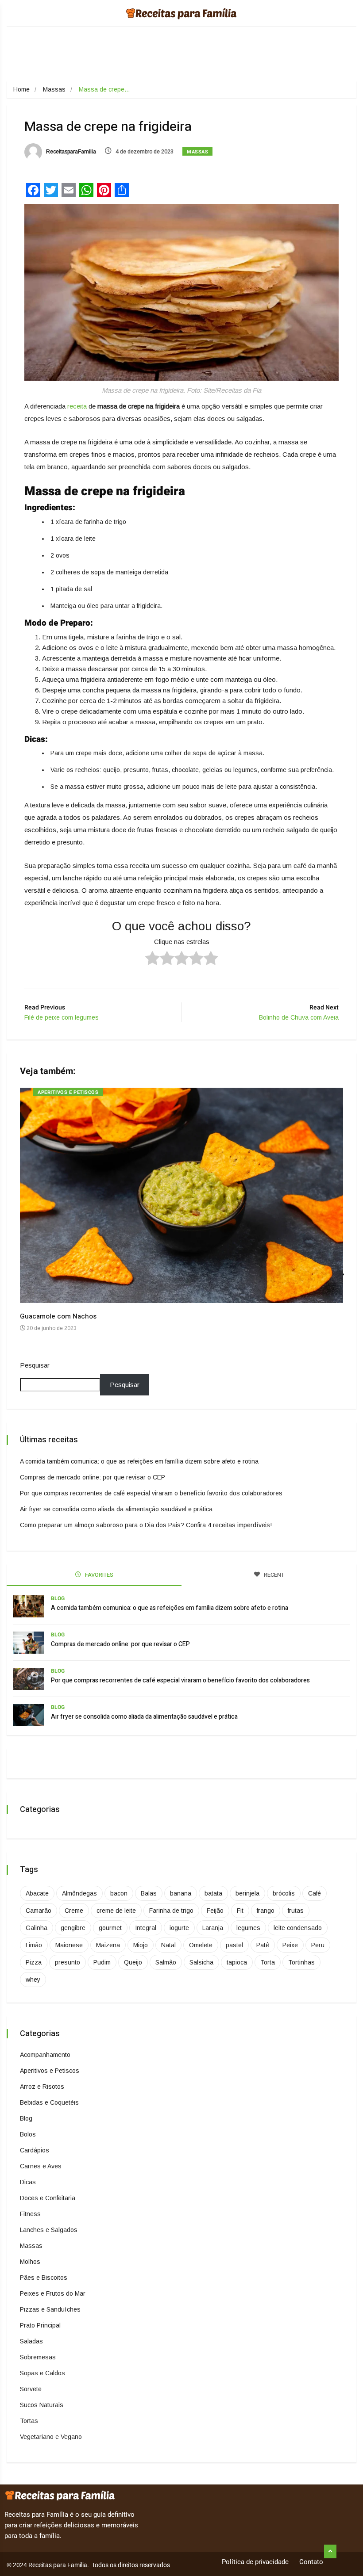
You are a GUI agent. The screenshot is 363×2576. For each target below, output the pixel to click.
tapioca (237, 1962)
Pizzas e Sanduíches (50, 2309)
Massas (54, 89)
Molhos (30, 2262)
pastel (234, 1945)
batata (213, 1893)
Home (21, 89)
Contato (311, 2562)
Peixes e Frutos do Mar (53, 2293)
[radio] (153, 959)
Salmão (166, 1962)
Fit (240, 1911)
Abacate (37, 1893)
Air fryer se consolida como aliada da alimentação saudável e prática (116, 1509)
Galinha (37, 1928)
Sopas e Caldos (42, 2373)
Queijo (133, 1962)
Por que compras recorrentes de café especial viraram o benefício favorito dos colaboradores (151, 1493)
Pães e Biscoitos (44, 2278)
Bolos (28, 2134)
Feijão (215, 1911)
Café (315, 1893)
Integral (146, 1928)
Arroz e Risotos (42, 2087)
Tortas (29, 2421)
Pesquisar (35, 1365)
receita (77, 406)
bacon (119, 1893)
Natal (168, 1945)
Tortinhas (301, 1962)
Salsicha (201, 1962)
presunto (68, 1962)
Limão (34, 1945)
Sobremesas (38, 2357)
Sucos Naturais (42, 2405)
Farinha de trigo (171, 1911)
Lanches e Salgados (49, 2230)
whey (33, 1980)
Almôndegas (79, 1893)
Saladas (31, 2341)
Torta (268, 1962)
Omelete (201, 1945)
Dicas (28, 2182)
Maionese (69, 1945)
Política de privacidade (255, 2562)
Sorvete (31, 2389)
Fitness (30, 2214)
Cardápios (35, 2150)
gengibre (73, 1928)
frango (266, 1911)
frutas (296, 1911)
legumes (248, 1928)
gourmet (110, 1928)
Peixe (290, 1945)
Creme (74, 1911)
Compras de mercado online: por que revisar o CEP (93, 1477)
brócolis (284, 1893)
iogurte (179, 1928)
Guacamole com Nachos (58, 1316)
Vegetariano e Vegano (51, 2437)
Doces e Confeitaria (48, 2198)
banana (181, 1893)
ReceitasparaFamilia (70, 152)
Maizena (108, 1945)
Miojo (141, 1945)
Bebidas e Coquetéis (49, 2102)
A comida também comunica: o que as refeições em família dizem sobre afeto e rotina (139, 1461)
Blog (58, 1598)
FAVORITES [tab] (98, 1575)
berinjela (247, 1893)
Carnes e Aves (41, 2166)
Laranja (213, 1928)
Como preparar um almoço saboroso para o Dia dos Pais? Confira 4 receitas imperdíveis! (146, 1525)
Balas (149, 1893)
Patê (263, 1945)
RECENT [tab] (273, 1575)
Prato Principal (40, 2325)
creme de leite (116, 1911)
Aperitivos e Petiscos (68, 1092)
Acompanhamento (45, 2055)
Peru (318, 1945)
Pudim (102, 1962)
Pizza (34, 1962)
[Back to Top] (330, 2552)
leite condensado (298, 1928)
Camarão (39, 1911)
